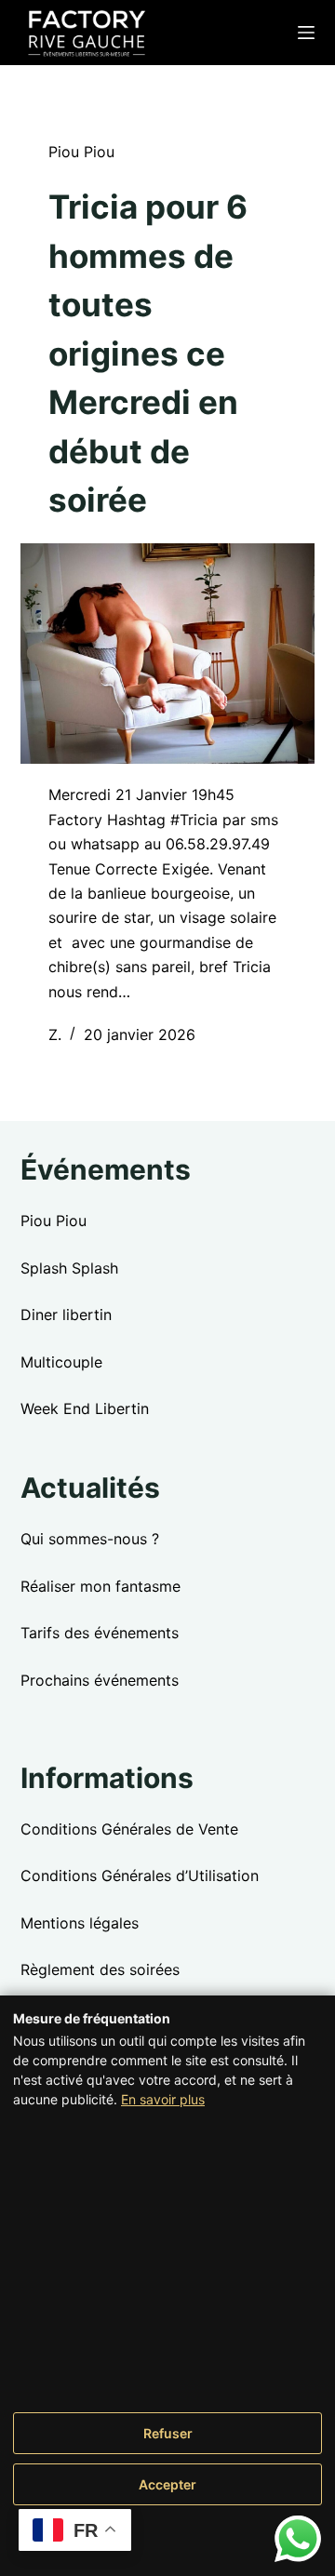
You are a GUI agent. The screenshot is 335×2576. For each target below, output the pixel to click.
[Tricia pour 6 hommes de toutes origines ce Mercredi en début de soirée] (168, 654)
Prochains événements (100, 1680)
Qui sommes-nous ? (90, 1539)
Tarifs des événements (100, 1633)
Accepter (167, 2484)
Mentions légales (80, 1923)
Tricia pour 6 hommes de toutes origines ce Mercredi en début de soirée (148, 353)
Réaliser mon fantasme (100, 1586)
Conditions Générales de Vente (129, 1829)
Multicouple (61, 1362)
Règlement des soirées (100, 1969)
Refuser (168, 2433)
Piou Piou (81, 152)
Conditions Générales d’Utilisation (140, 1875)
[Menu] (306, 33)
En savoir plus (163, 2099)
